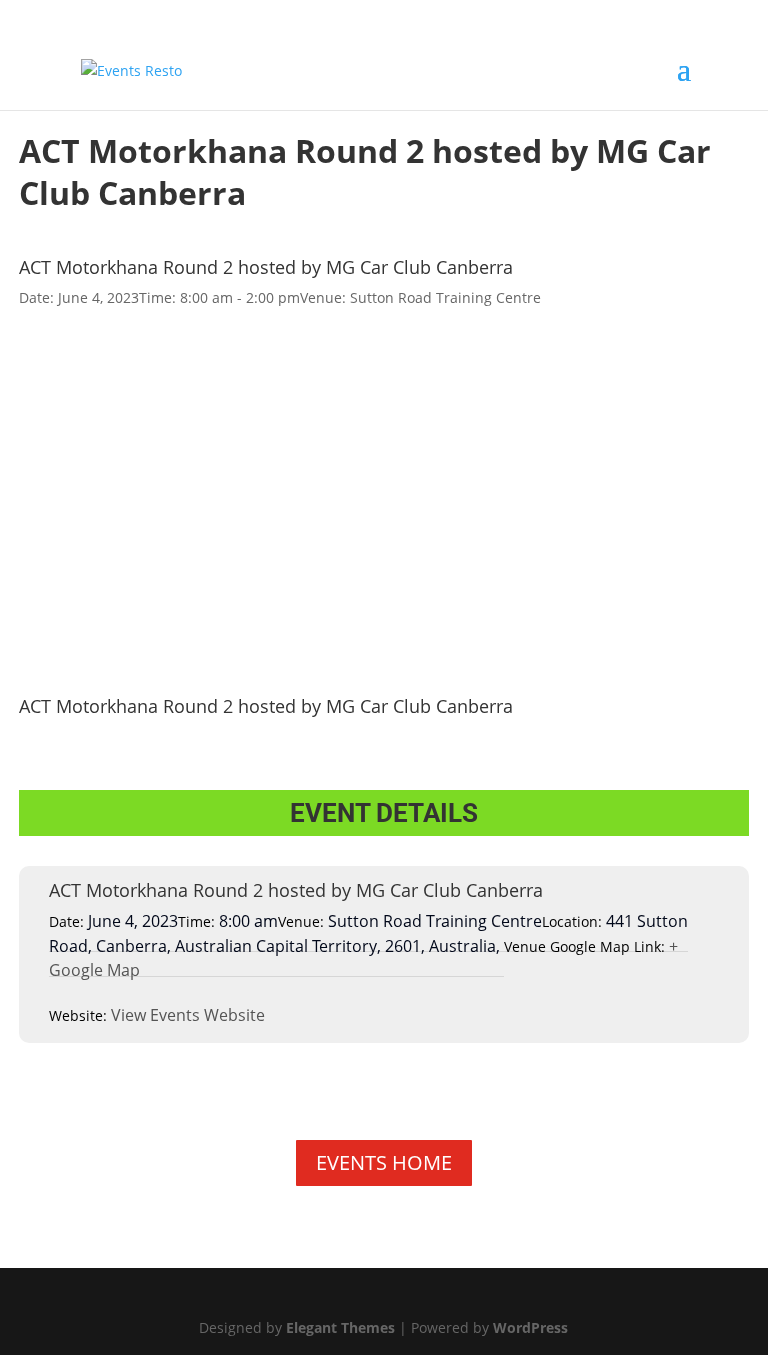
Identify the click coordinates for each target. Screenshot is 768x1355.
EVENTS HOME (384, 1162)
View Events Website (188, 1015)
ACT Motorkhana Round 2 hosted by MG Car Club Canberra (266, 267)
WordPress (530, 1327)
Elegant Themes (340, 1327)
